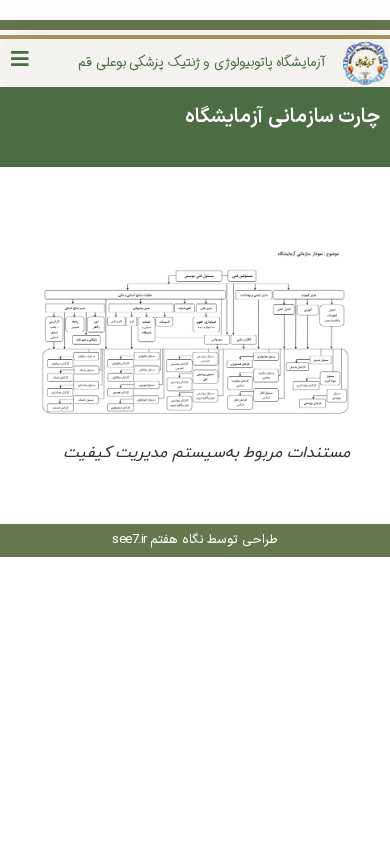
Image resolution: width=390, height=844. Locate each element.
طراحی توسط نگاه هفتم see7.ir (195, 540)
